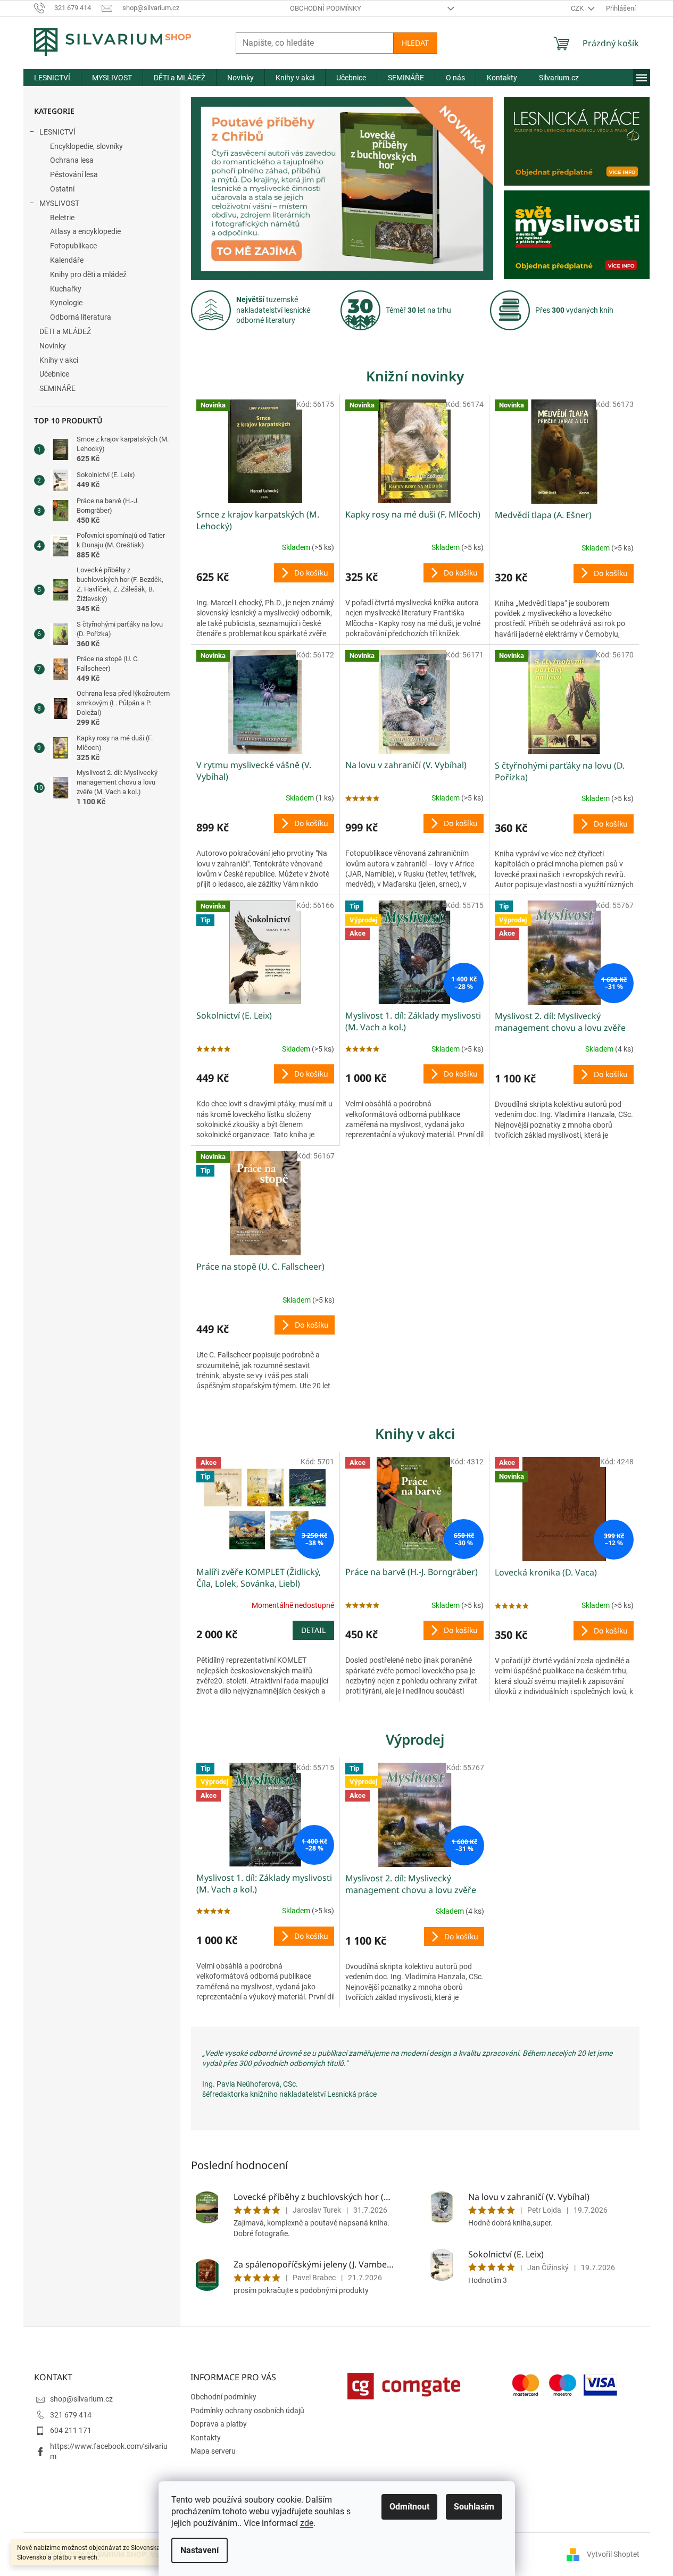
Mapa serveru (213, 2451)
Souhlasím (474, 2507)
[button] (214, 188)
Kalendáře (67, 260)
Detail (313, 1630)
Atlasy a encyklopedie (85, 231)
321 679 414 (71, 2415)
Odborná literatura (81, 317)
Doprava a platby (219, 2424)
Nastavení (200, 2550)
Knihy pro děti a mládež (88, 274)
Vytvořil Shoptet (613, 2554)
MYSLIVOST (59, 203)
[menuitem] (52, 78)
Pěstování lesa (74, 174)
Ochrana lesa (72, 160)
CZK (578, 8)
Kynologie (66, 303)
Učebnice (54, 374)
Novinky (53, 346)
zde (307, 2523)
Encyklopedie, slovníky (86, 146)
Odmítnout (409, 2507)
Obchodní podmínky (326, 8)
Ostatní (62, 189)
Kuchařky (66, 289)
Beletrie (62, 218)
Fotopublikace (73, 246)
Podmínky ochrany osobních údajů (247, 2411)
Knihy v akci (59, 360)
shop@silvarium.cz (81, 2399)
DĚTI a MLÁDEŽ (65, 331)
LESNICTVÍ (57, 132)
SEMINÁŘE (57, 388)
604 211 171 (71, 2430)
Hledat (415, 43)
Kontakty (206, 2438)
